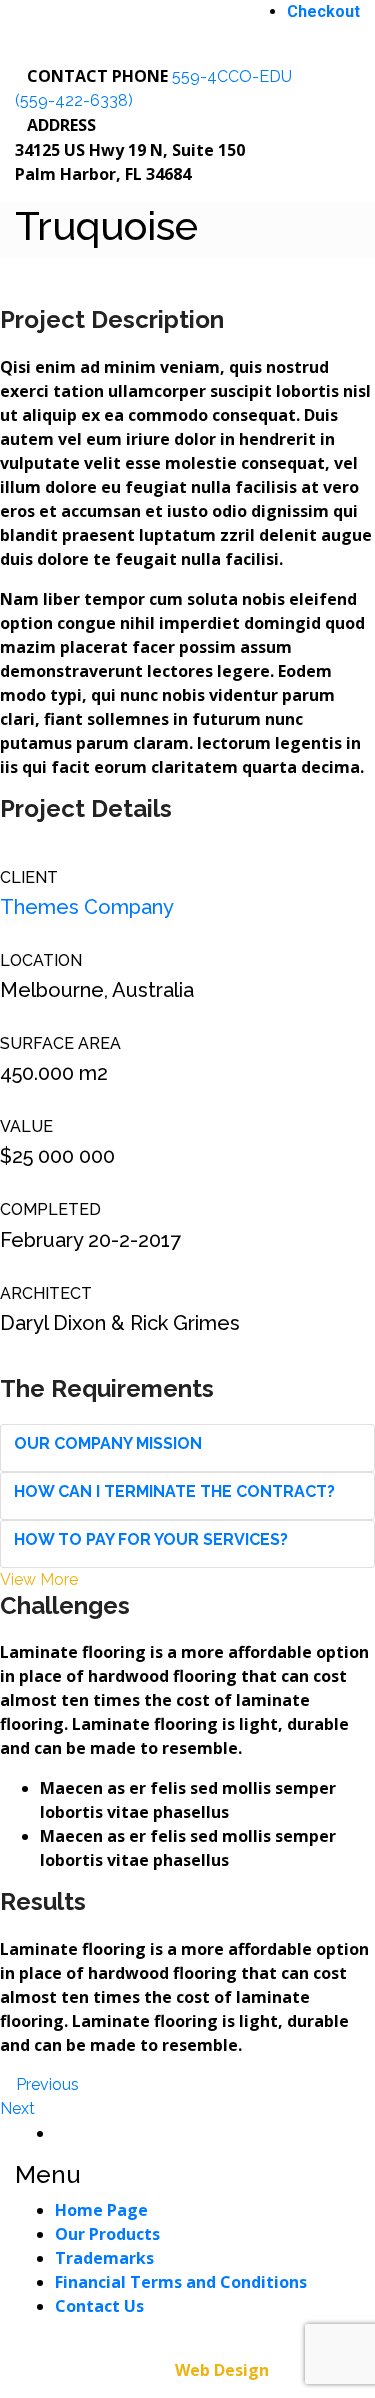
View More (39, 1579)
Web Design (222, 2370)
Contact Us (99, 2306)
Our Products (107, 2234)
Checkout (323, 11)
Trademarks (104, 2258)
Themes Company (87, 907)
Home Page (101, 2210)
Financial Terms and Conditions (181, 2282)
